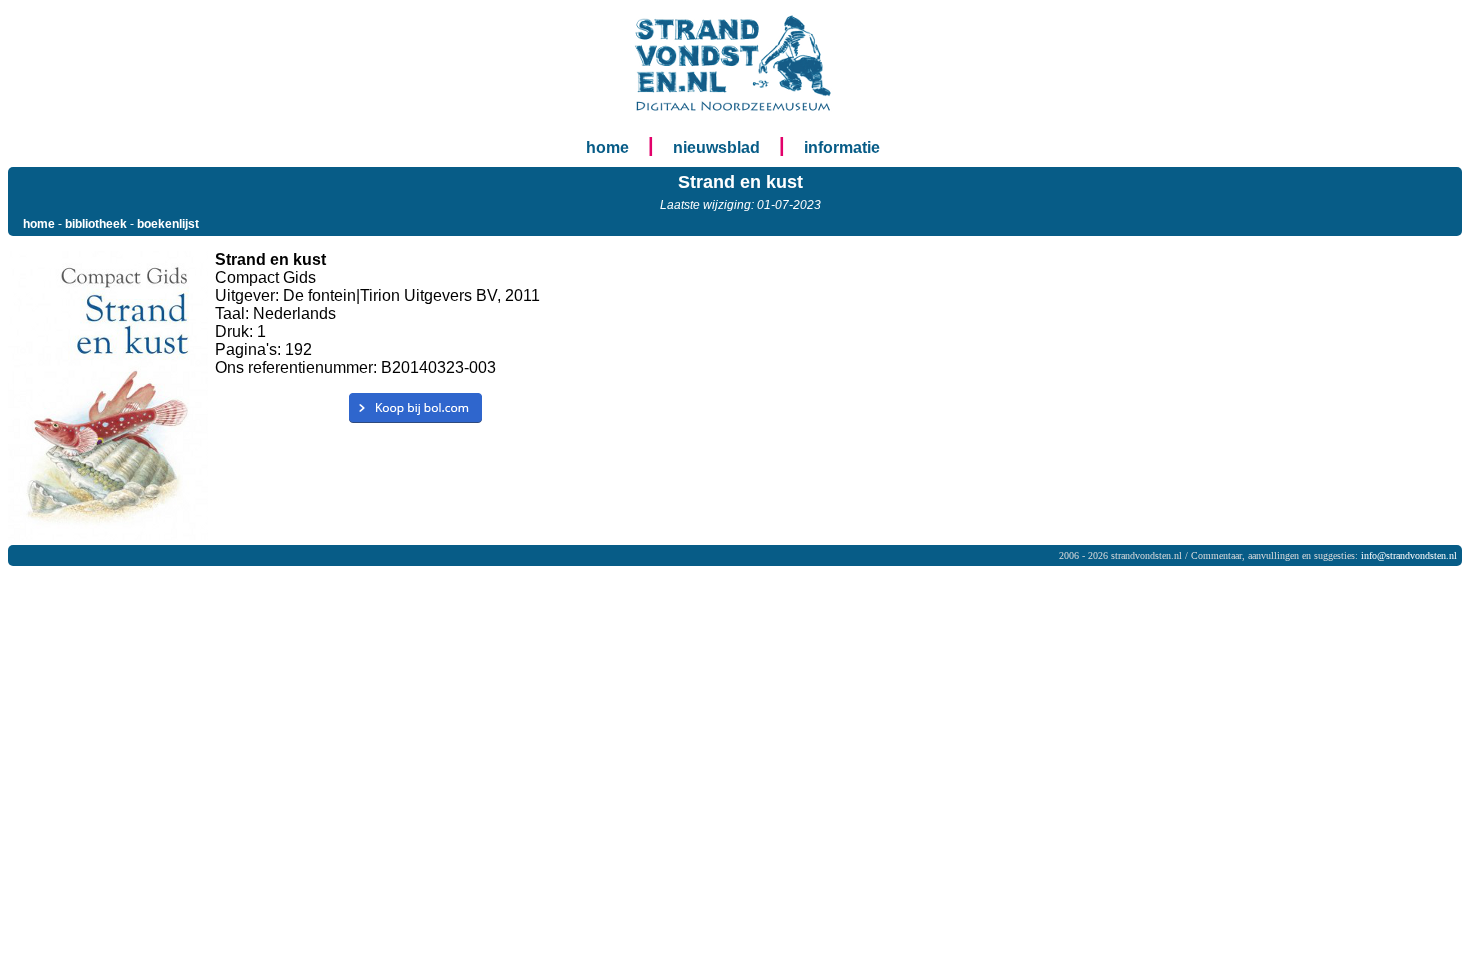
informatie (842, 147)
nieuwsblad (716, 147)
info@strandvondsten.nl (1409, 555)
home (607, 147)
